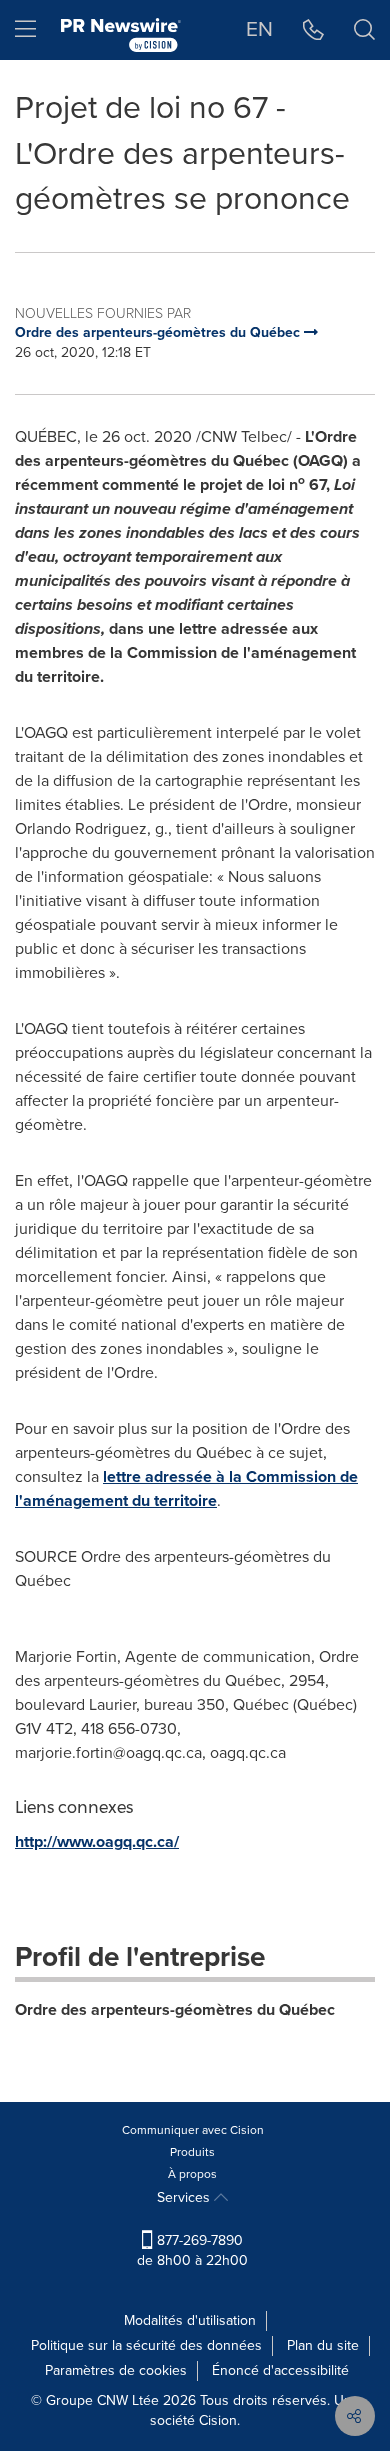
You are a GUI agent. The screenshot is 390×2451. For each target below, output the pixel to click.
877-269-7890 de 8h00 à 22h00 (192, 2250)
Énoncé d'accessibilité (280, 2370)
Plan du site (323, 2345)
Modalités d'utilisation (190, 2320)
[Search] (364, 30)
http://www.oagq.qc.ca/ (97, 1841)
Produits (192, 2152)
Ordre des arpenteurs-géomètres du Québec (175, 2009)
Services (185, 2197)
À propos (192, 2174)
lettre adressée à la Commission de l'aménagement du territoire (186, 1488)
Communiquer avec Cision (193, 2130)
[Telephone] (313, 30)
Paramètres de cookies (116, 2370)
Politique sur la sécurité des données (146, 2345)
